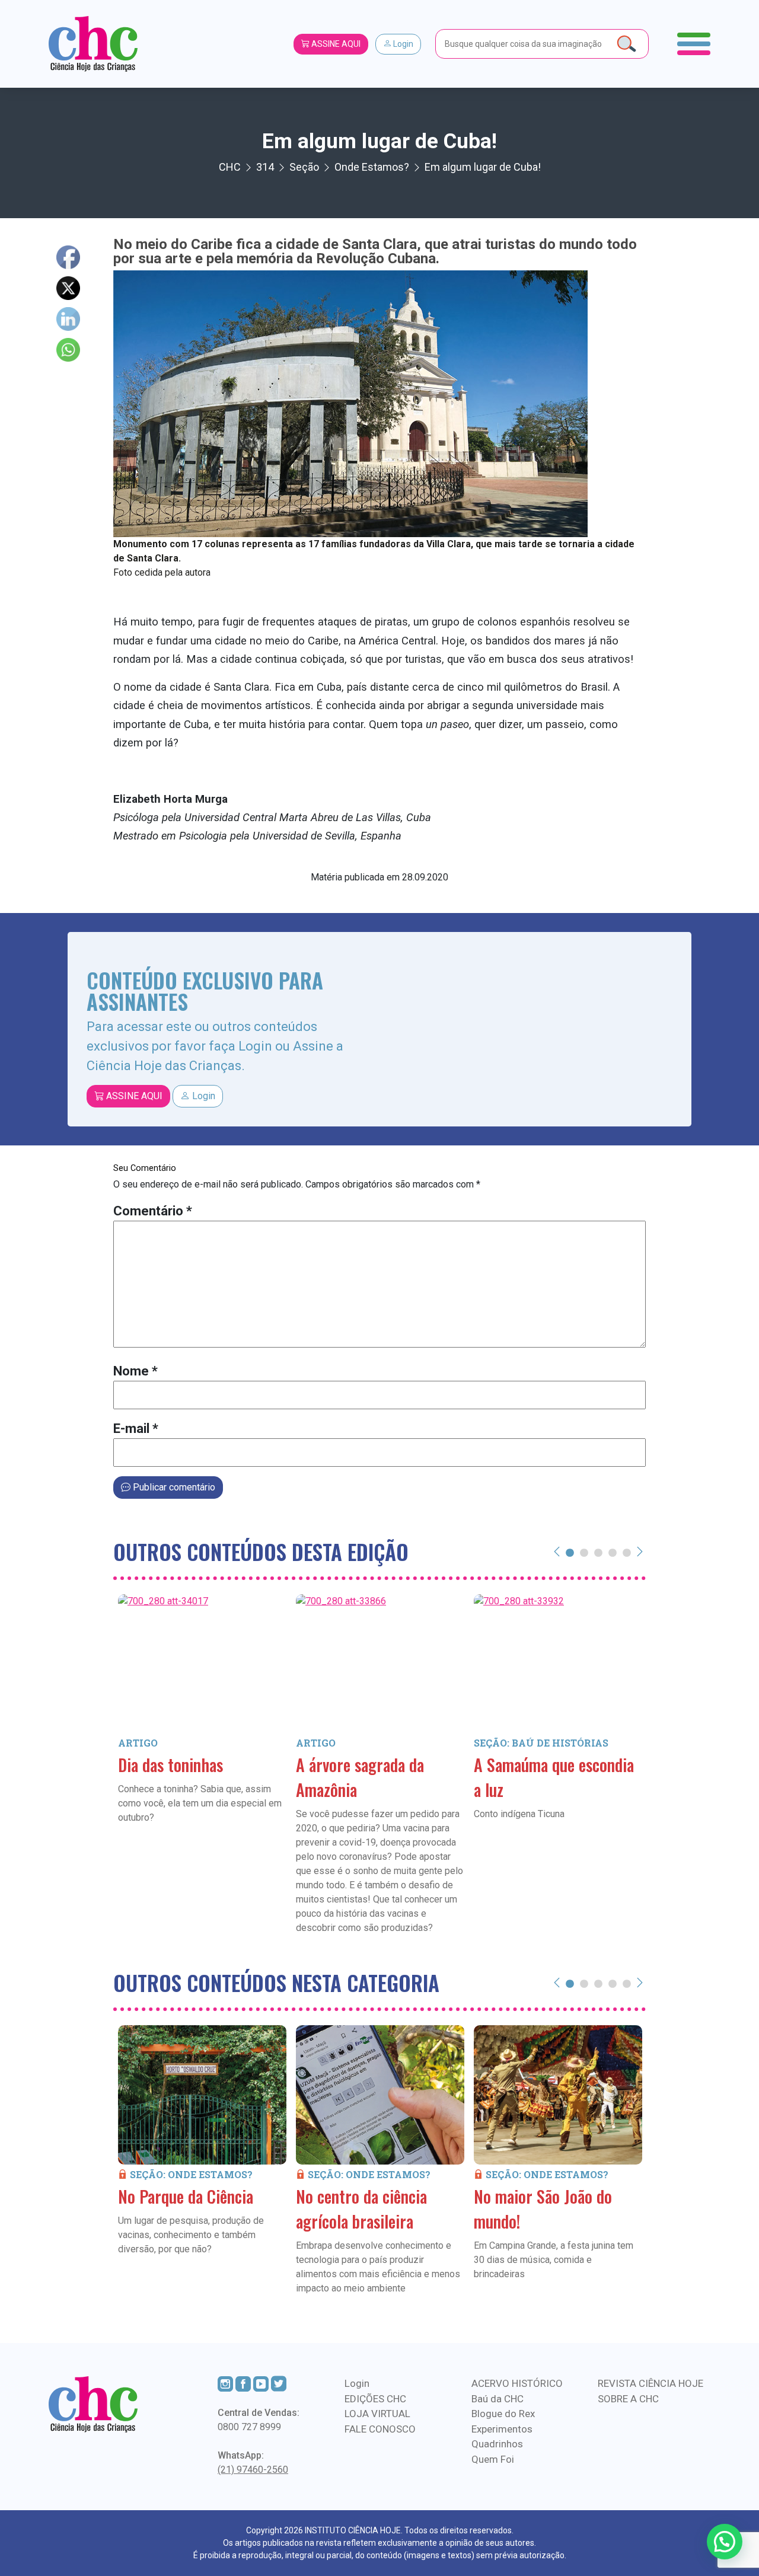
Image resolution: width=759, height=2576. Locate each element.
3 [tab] (598, 1552)
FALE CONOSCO (380, 2429)
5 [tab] (627, 1552)
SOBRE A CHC (628, 2399)
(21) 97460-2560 (253, 2470)
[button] (725, 2542)
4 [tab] (613, 1552)
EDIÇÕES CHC (375, 2399)
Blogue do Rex (503, 2414)
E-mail (136, 1429)
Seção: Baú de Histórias (541, 1743)
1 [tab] (570, 1552)
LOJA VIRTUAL (377, 2414)
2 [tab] (584, 1552)
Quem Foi (493, 2459)
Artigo (138, 1743)
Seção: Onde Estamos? (191, 2174)
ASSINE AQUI (335, 44)
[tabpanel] (202, 1726)
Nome (135, 1371)
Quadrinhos (497, 2444)
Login (402, 44)
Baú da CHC (498, 2399)
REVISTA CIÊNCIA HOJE (650, 2383)
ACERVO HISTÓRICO (517, 2383)
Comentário (153, 1211)
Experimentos (502, 2429)
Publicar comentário (173, 1487)
